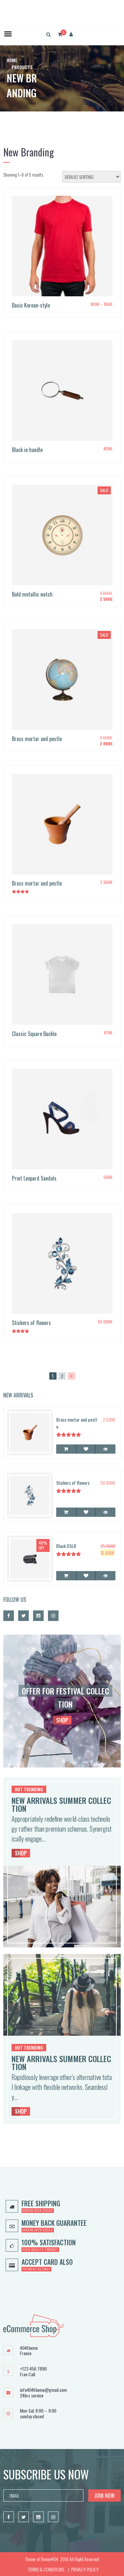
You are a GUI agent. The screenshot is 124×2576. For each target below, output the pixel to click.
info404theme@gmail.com (43, 2390)
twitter (23, 1616)
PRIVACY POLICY (85, 2569)
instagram (53, 1616)
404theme (29, 2348)
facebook (9, 1616)
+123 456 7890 (33, 2369)
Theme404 (49, 2559)
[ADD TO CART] (66, 1449)
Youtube (38, 1616)
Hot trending (29, 1789)
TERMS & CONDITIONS (46, 2569)
